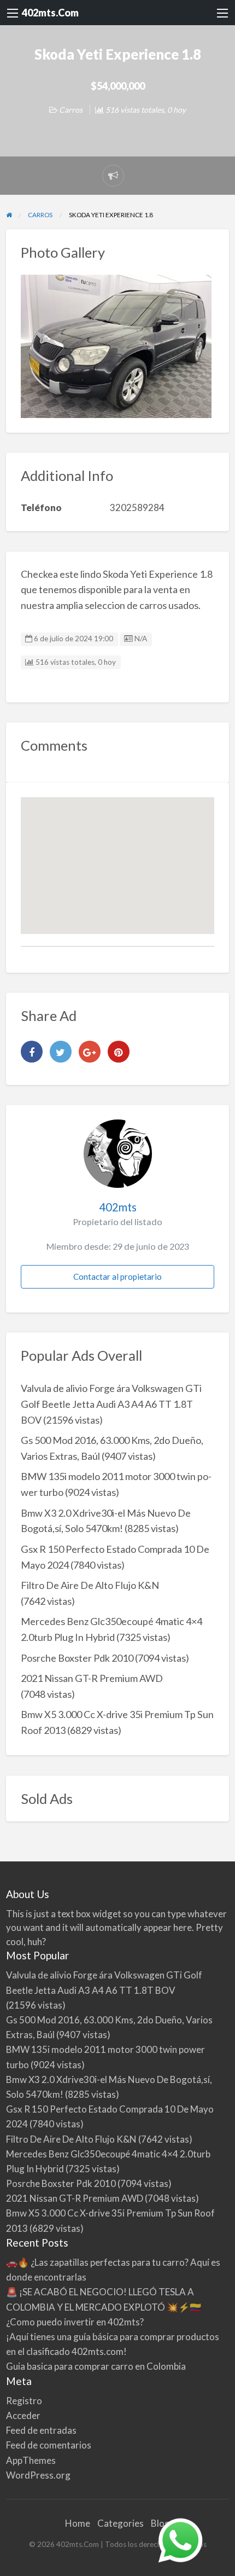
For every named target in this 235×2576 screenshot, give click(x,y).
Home (78, 2523)
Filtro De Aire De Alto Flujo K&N (90, 1585)
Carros (71, 110)
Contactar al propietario (117, 1277)
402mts (118, 1207)
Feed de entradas (41, 2430)
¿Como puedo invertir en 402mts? (75, 2322)
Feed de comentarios (49, 2445)
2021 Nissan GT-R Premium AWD (92, 1678)
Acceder (23, 2415)
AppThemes (31, 2460)
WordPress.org (38, 2475)
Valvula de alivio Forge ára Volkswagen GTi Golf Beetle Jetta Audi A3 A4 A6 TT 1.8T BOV (111, 1404)
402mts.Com (50, 13)
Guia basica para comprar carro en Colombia (96, 2366)
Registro (24, 2401)
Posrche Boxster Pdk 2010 (77, 1658)
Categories (121, 2523)
